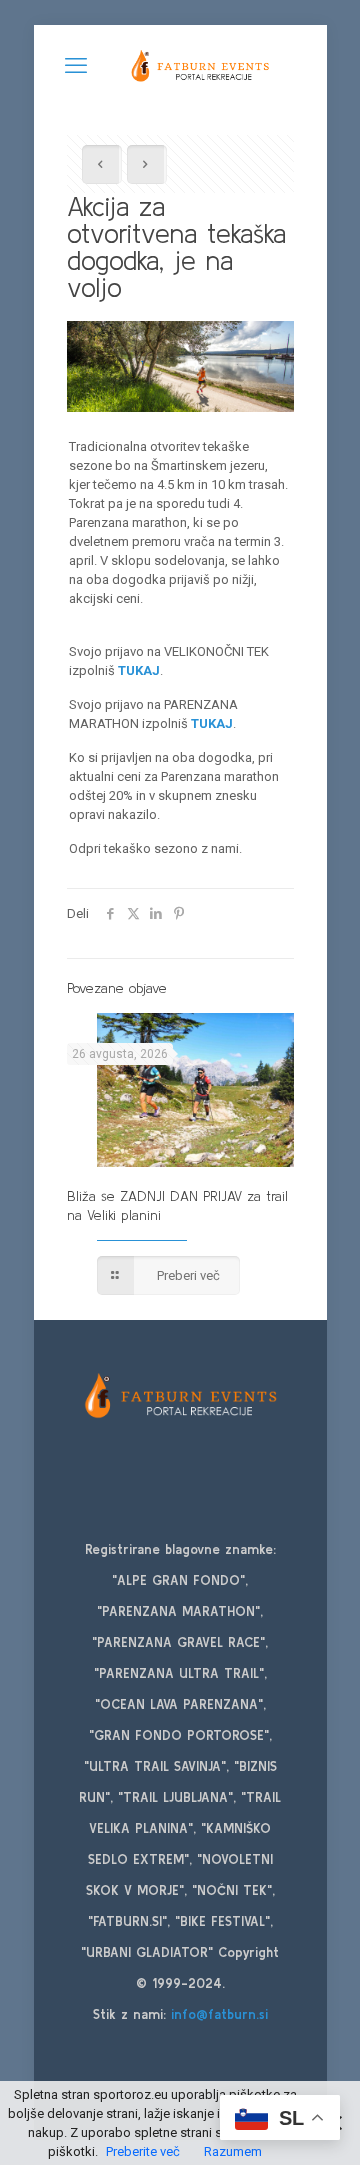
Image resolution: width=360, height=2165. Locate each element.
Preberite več (143, 2151)
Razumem (233, 2151)
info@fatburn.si (219, 2014)
